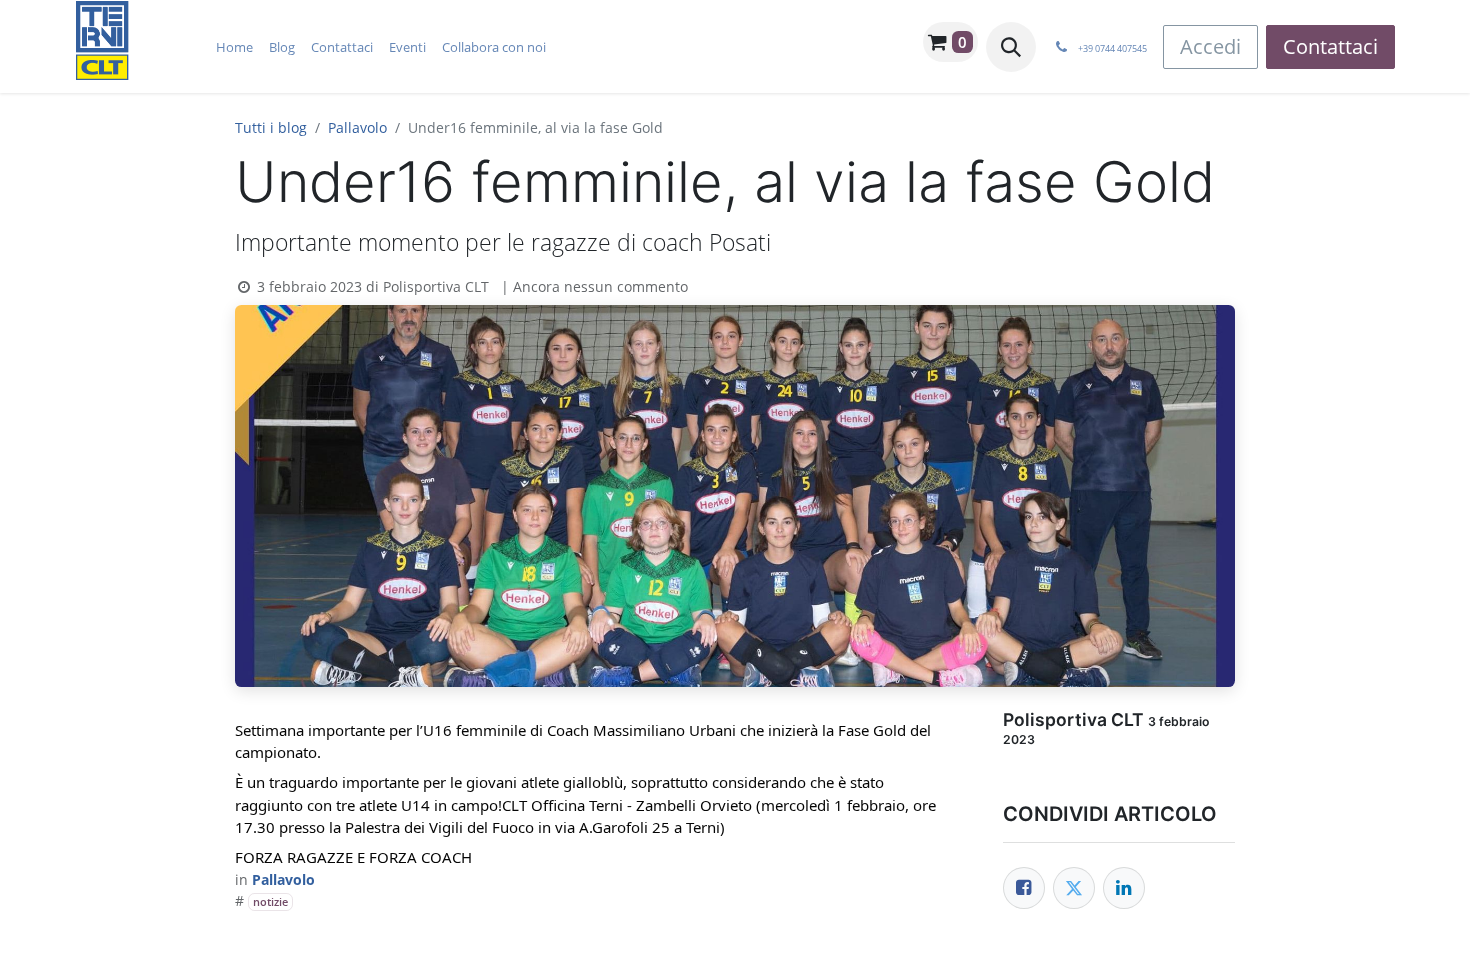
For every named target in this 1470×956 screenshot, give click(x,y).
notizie (270, 902)
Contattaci (1330, 46)
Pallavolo (357, 127)
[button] (1011, 47)
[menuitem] (234, 47)
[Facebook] (1024, 888)
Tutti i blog (271, 127)
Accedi (1210, 46)
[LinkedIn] (1124, 888)
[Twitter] (1074, 888)
